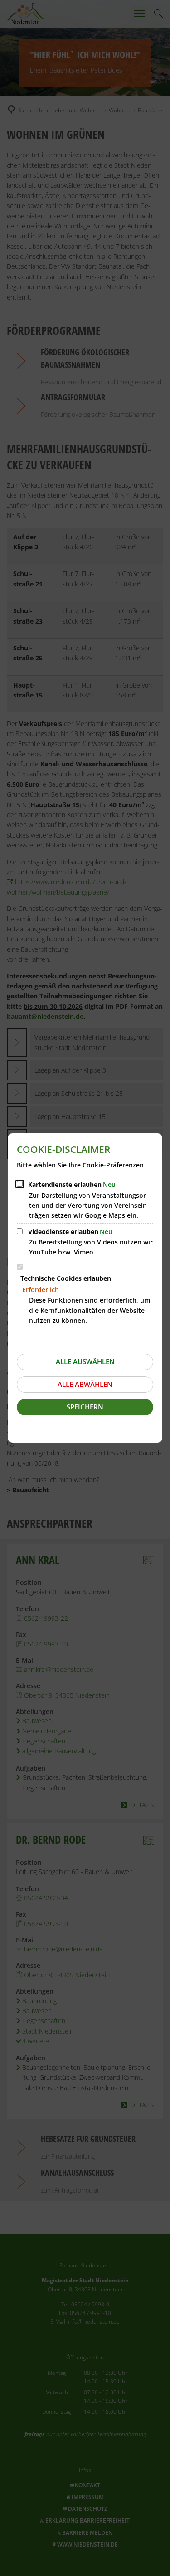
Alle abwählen (85, 1384)
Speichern (85, 1407)
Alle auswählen (85, 1361)
